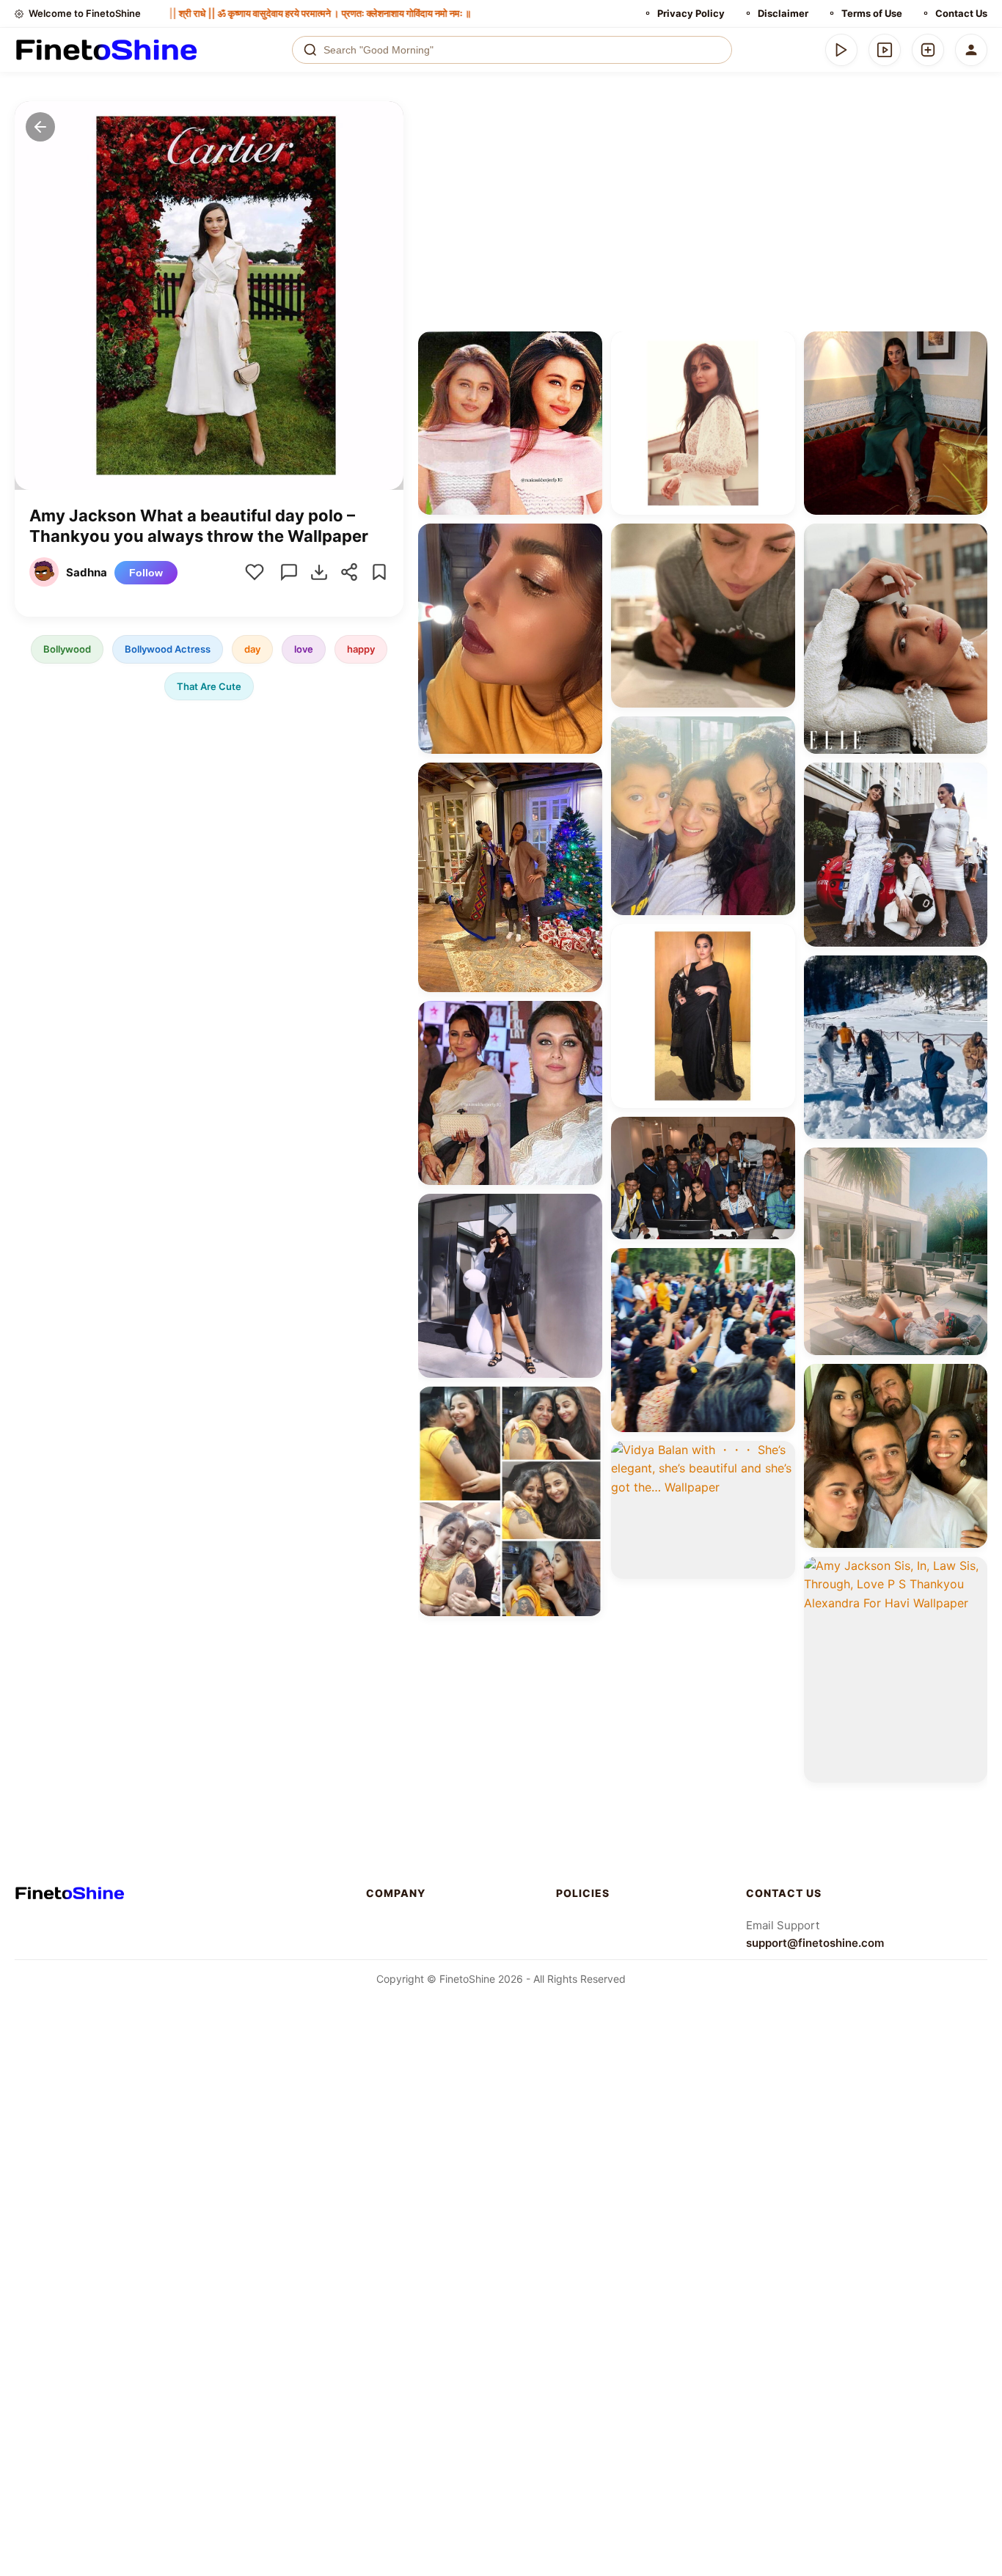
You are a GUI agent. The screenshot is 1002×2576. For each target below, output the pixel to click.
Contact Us (961, 13)
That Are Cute (209, 686)
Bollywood (67, 648)
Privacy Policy (691, 13)
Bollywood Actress (168, 648)
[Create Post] (928, 50)
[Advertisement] (703, 211)
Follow (146, 572)
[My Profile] (971, 50)
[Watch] (885, 50)
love (304, 648)
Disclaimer (783, 13)
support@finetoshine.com (815, 1943)
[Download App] (841, 50)
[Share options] (586, 348)
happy (361, 648)
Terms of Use (872, 13)
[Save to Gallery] (586, 374)
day (252, 648)
